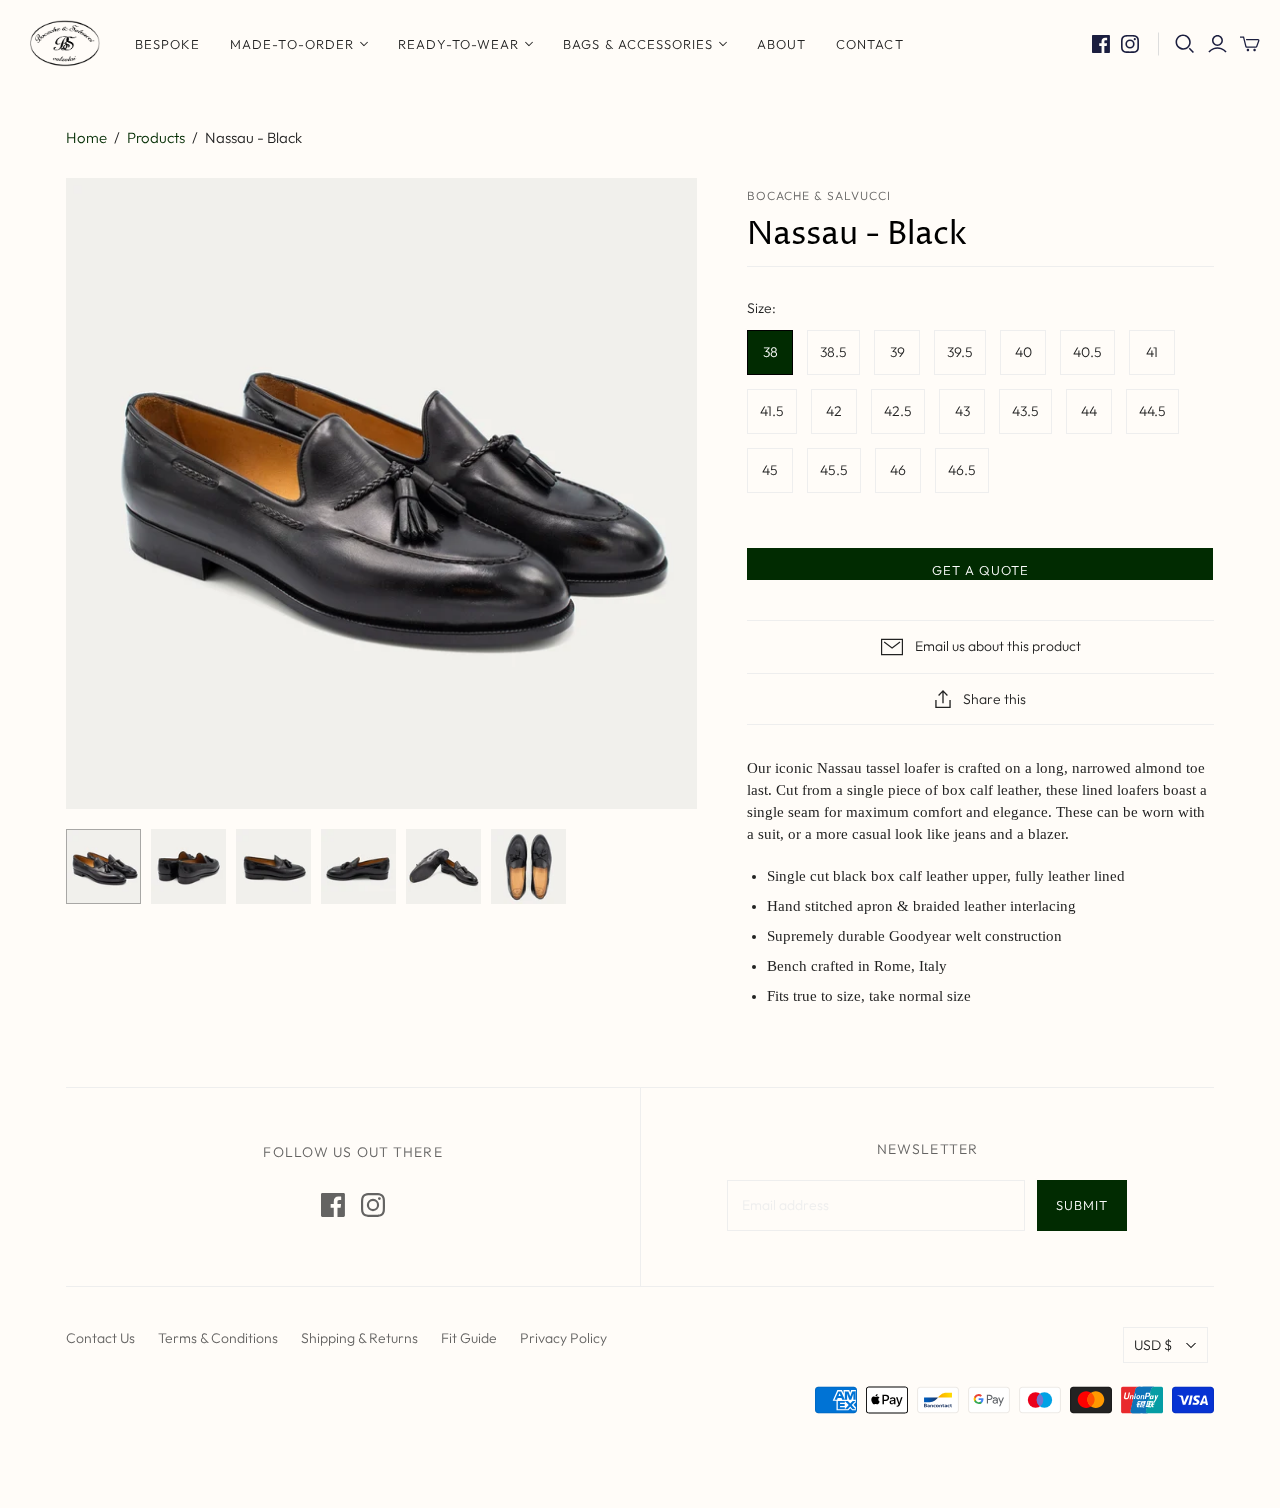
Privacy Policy (563, 1338)
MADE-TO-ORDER (292, 44)
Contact (869, 44)
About (781, 44)
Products (156, 137)
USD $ (1153, 1345)
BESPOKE (167, 44)
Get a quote (980, 570)
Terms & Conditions (218, 1338)
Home (86, 137)
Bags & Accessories (638, 44)
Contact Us (100, 1338)
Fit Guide (469, 1338)
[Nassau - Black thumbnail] (103, 866)
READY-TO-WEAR (459, 44)
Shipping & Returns (359, 1338)
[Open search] (1185, 44)
